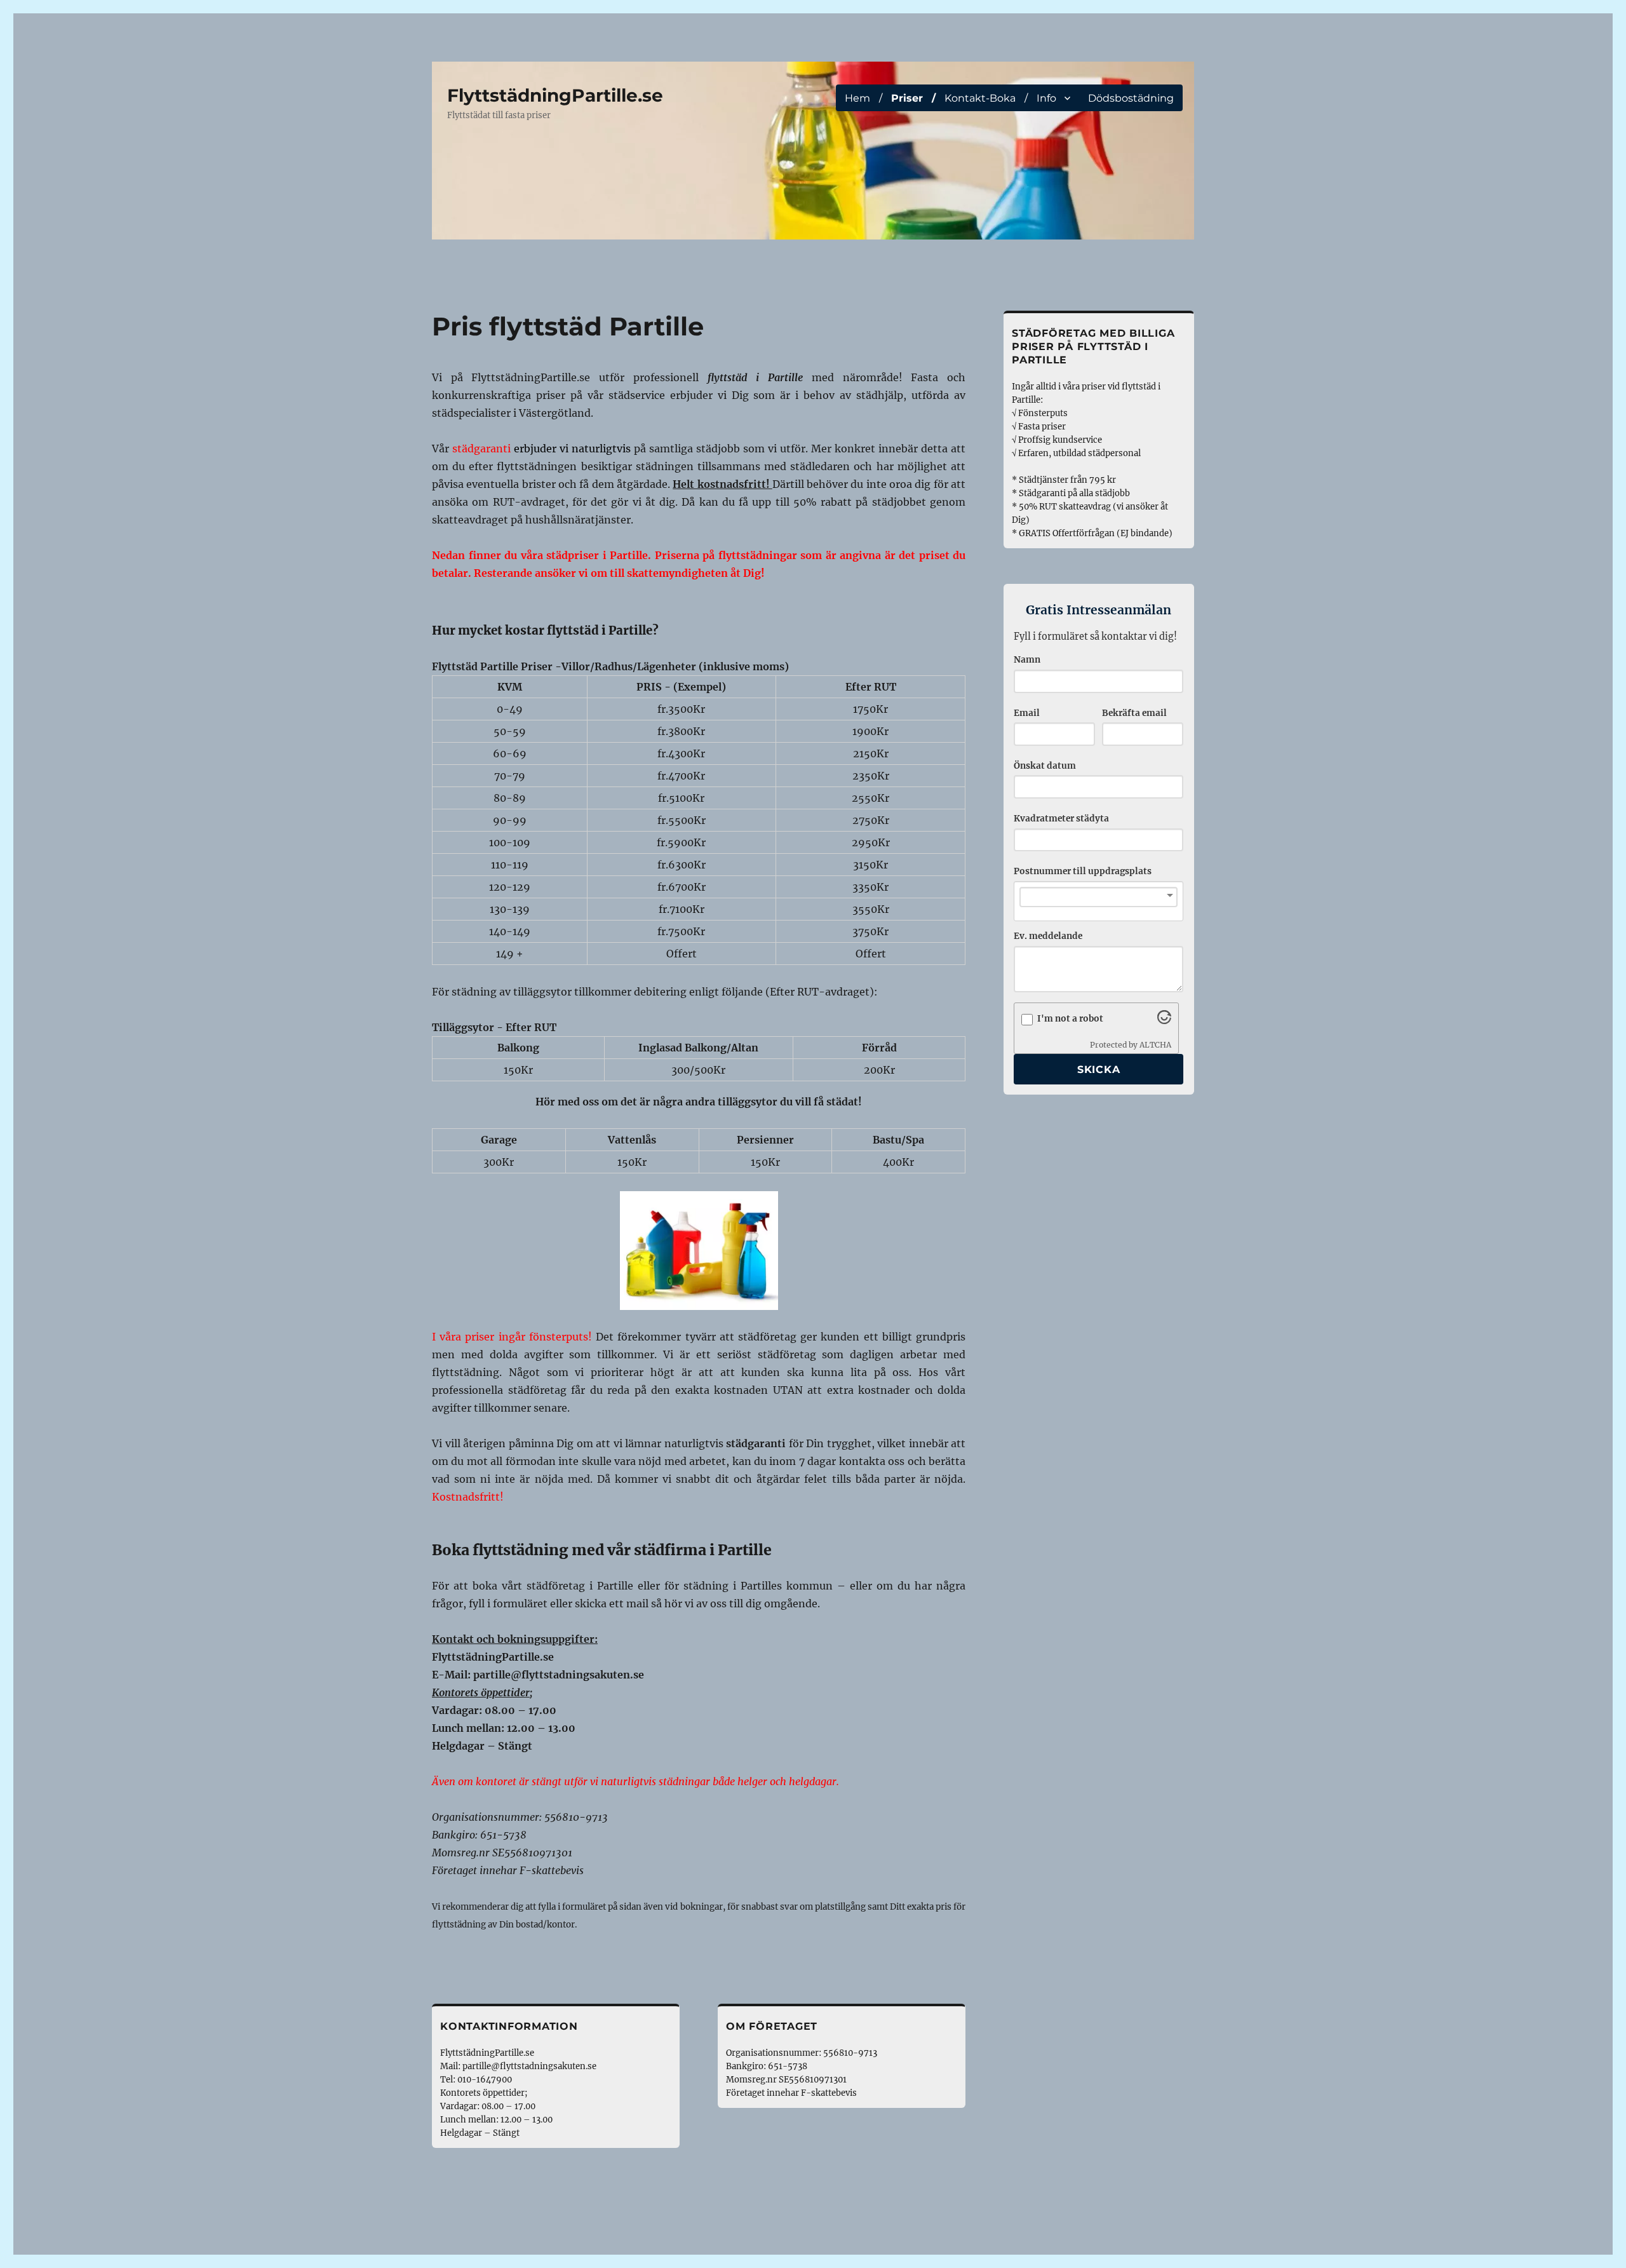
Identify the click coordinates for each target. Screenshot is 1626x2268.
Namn (1027, 660)
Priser (907, 98)
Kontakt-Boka (980, 98)
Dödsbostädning (1131, 98)
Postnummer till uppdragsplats (1083, 871)
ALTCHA (1155, 1045)
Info (1046, 98)
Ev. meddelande (1048, 936)
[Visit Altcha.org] (1164, 1020)
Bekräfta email (1134, 713)
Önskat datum (1045, 766)
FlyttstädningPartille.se (555, 95)
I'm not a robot (1070, 1019)
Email (1027, 713)
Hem (857, 98)
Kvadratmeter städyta (1061, 819)
